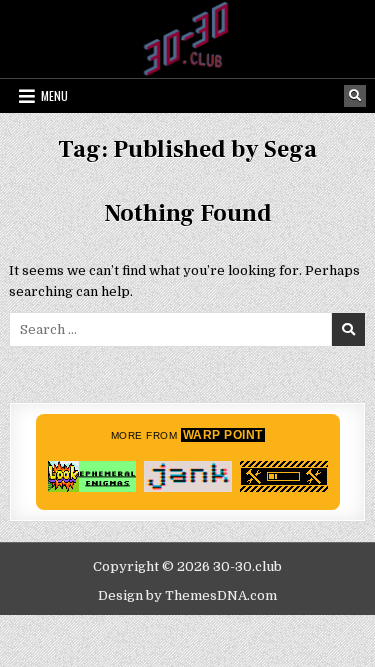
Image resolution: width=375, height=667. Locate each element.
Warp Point (223, 435)
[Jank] (188, 476)
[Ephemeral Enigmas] (92, 476)
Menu (54, 95)
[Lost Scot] (284, 476)
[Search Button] (355, 96)
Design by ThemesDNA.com (187, 595)
